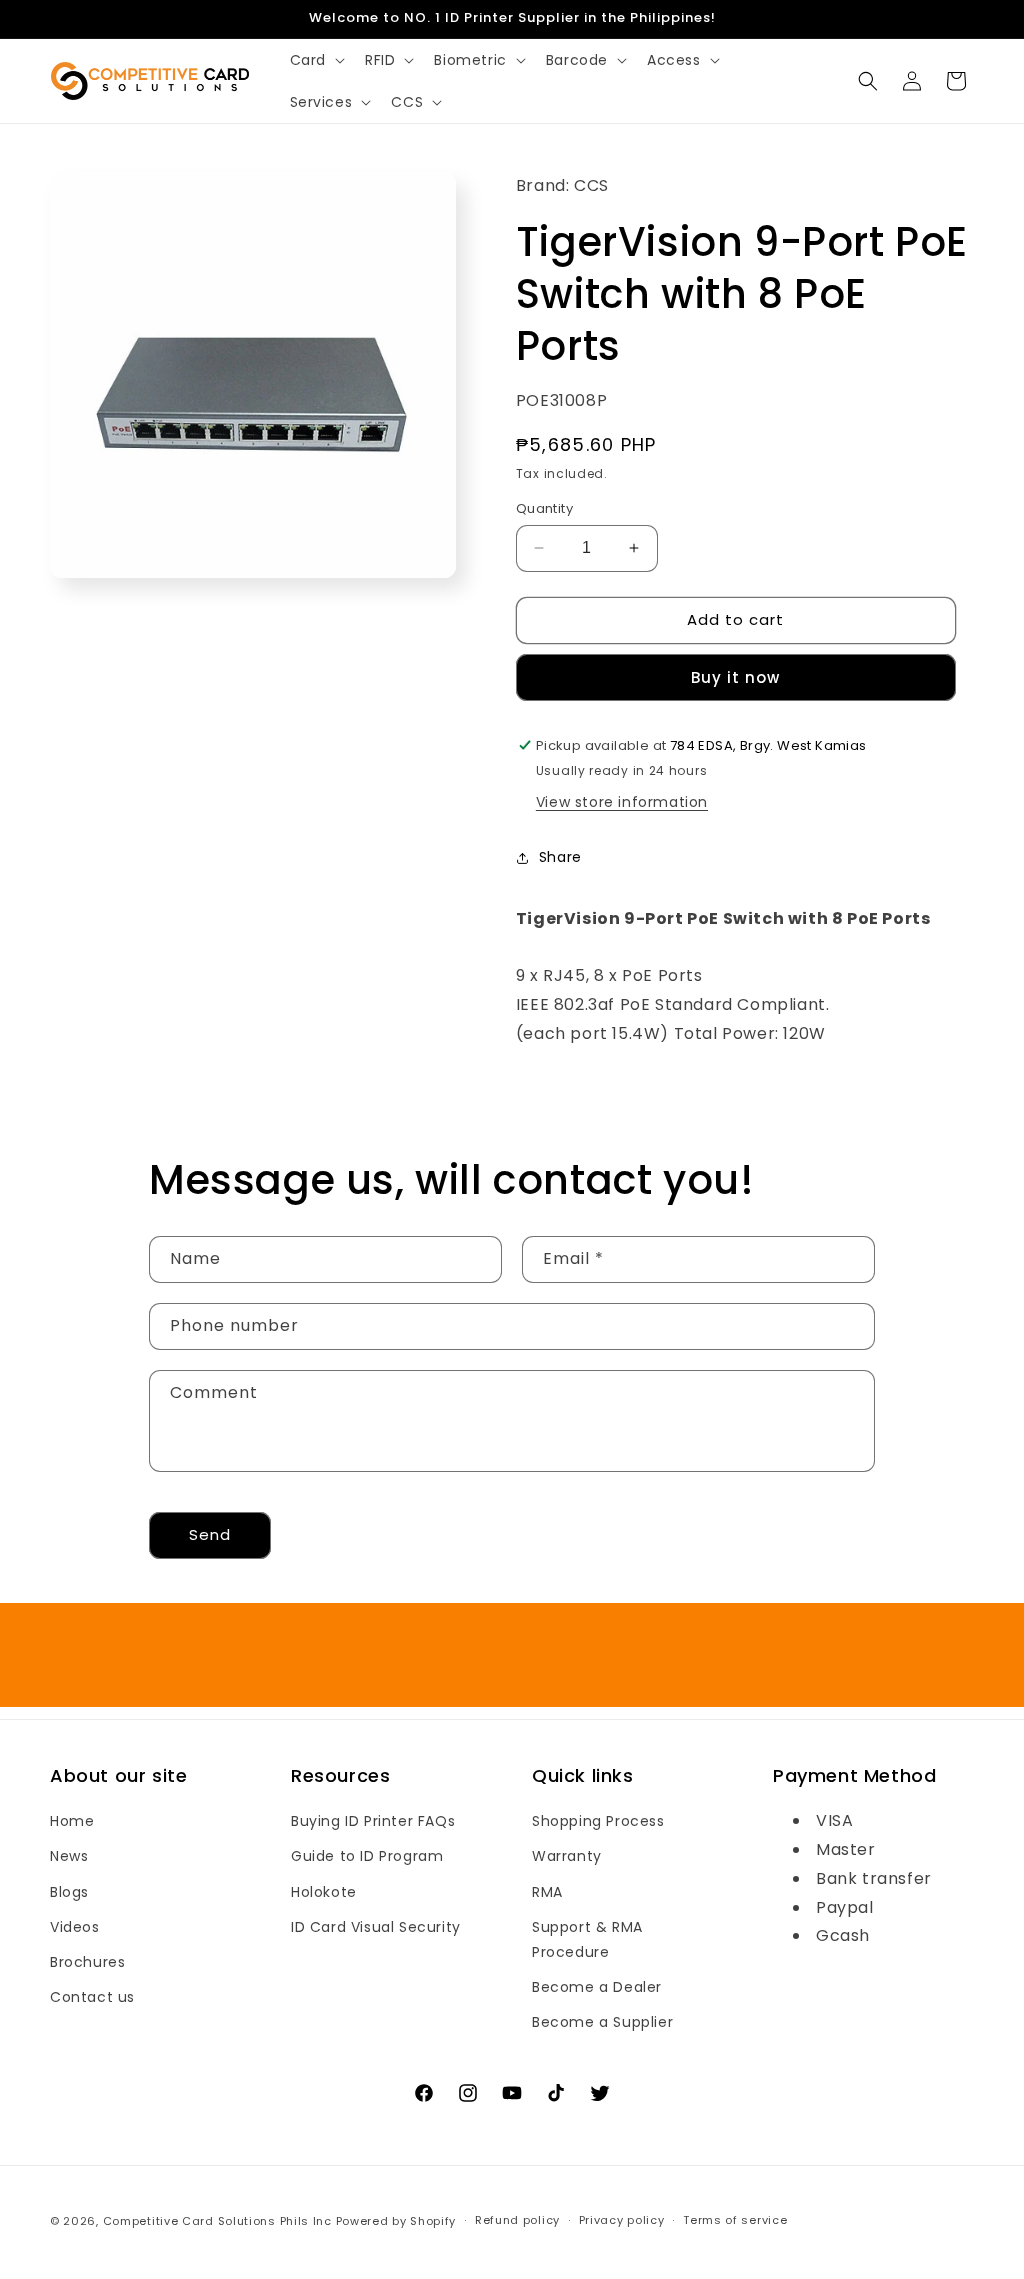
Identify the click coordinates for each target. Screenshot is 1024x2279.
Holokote (324, 1892)
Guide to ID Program (367, 1856)
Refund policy (517, 2220)
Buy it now (735, 677)
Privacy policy (622, 2220)
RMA (547, 1892)
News (69, 1856)
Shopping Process (598, 1821)
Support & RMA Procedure (587, 1939)
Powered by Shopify (396, 2221)
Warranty (567, 1856)
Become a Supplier (602, 2022)
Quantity (544, 508)
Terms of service (735, 2220)
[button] (315, 60)
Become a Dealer (597, 1987)
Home (72, 1821)
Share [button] (560, 857)
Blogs (69, 1892)
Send (210, 1534)
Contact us (92, 1997)
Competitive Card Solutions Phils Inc (217, 2221)
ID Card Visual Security (376, 1927)
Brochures (87, 1962)
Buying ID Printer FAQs (373, 1821)
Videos (75, 1927)
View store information (622, 802)
